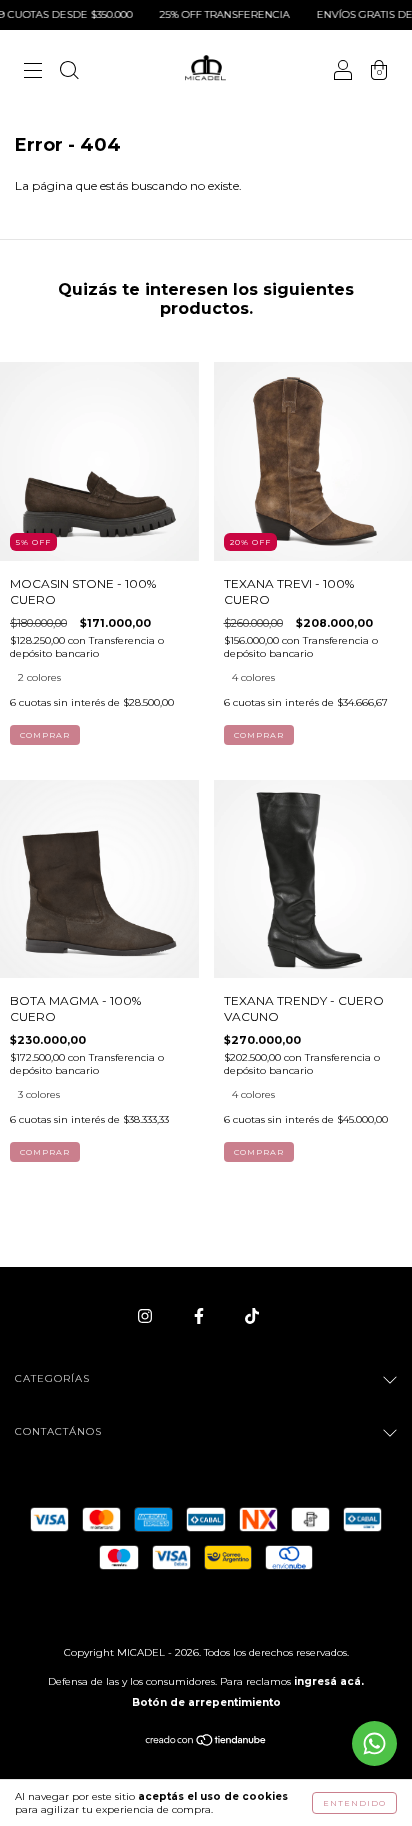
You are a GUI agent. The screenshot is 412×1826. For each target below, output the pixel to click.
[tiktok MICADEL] (252, 1315)
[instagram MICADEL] (146, 1315)
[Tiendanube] (206, 1742)
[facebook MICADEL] (200, 1315)
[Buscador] (69, 72)
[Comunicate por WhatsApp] (374, 1743)
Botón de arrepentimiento (206, 1702)
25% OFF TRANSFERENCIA (210, 14)
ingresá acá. (329, 1681)
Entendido (354, 1803)
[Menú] (33, 72)
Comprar (45, 735)
